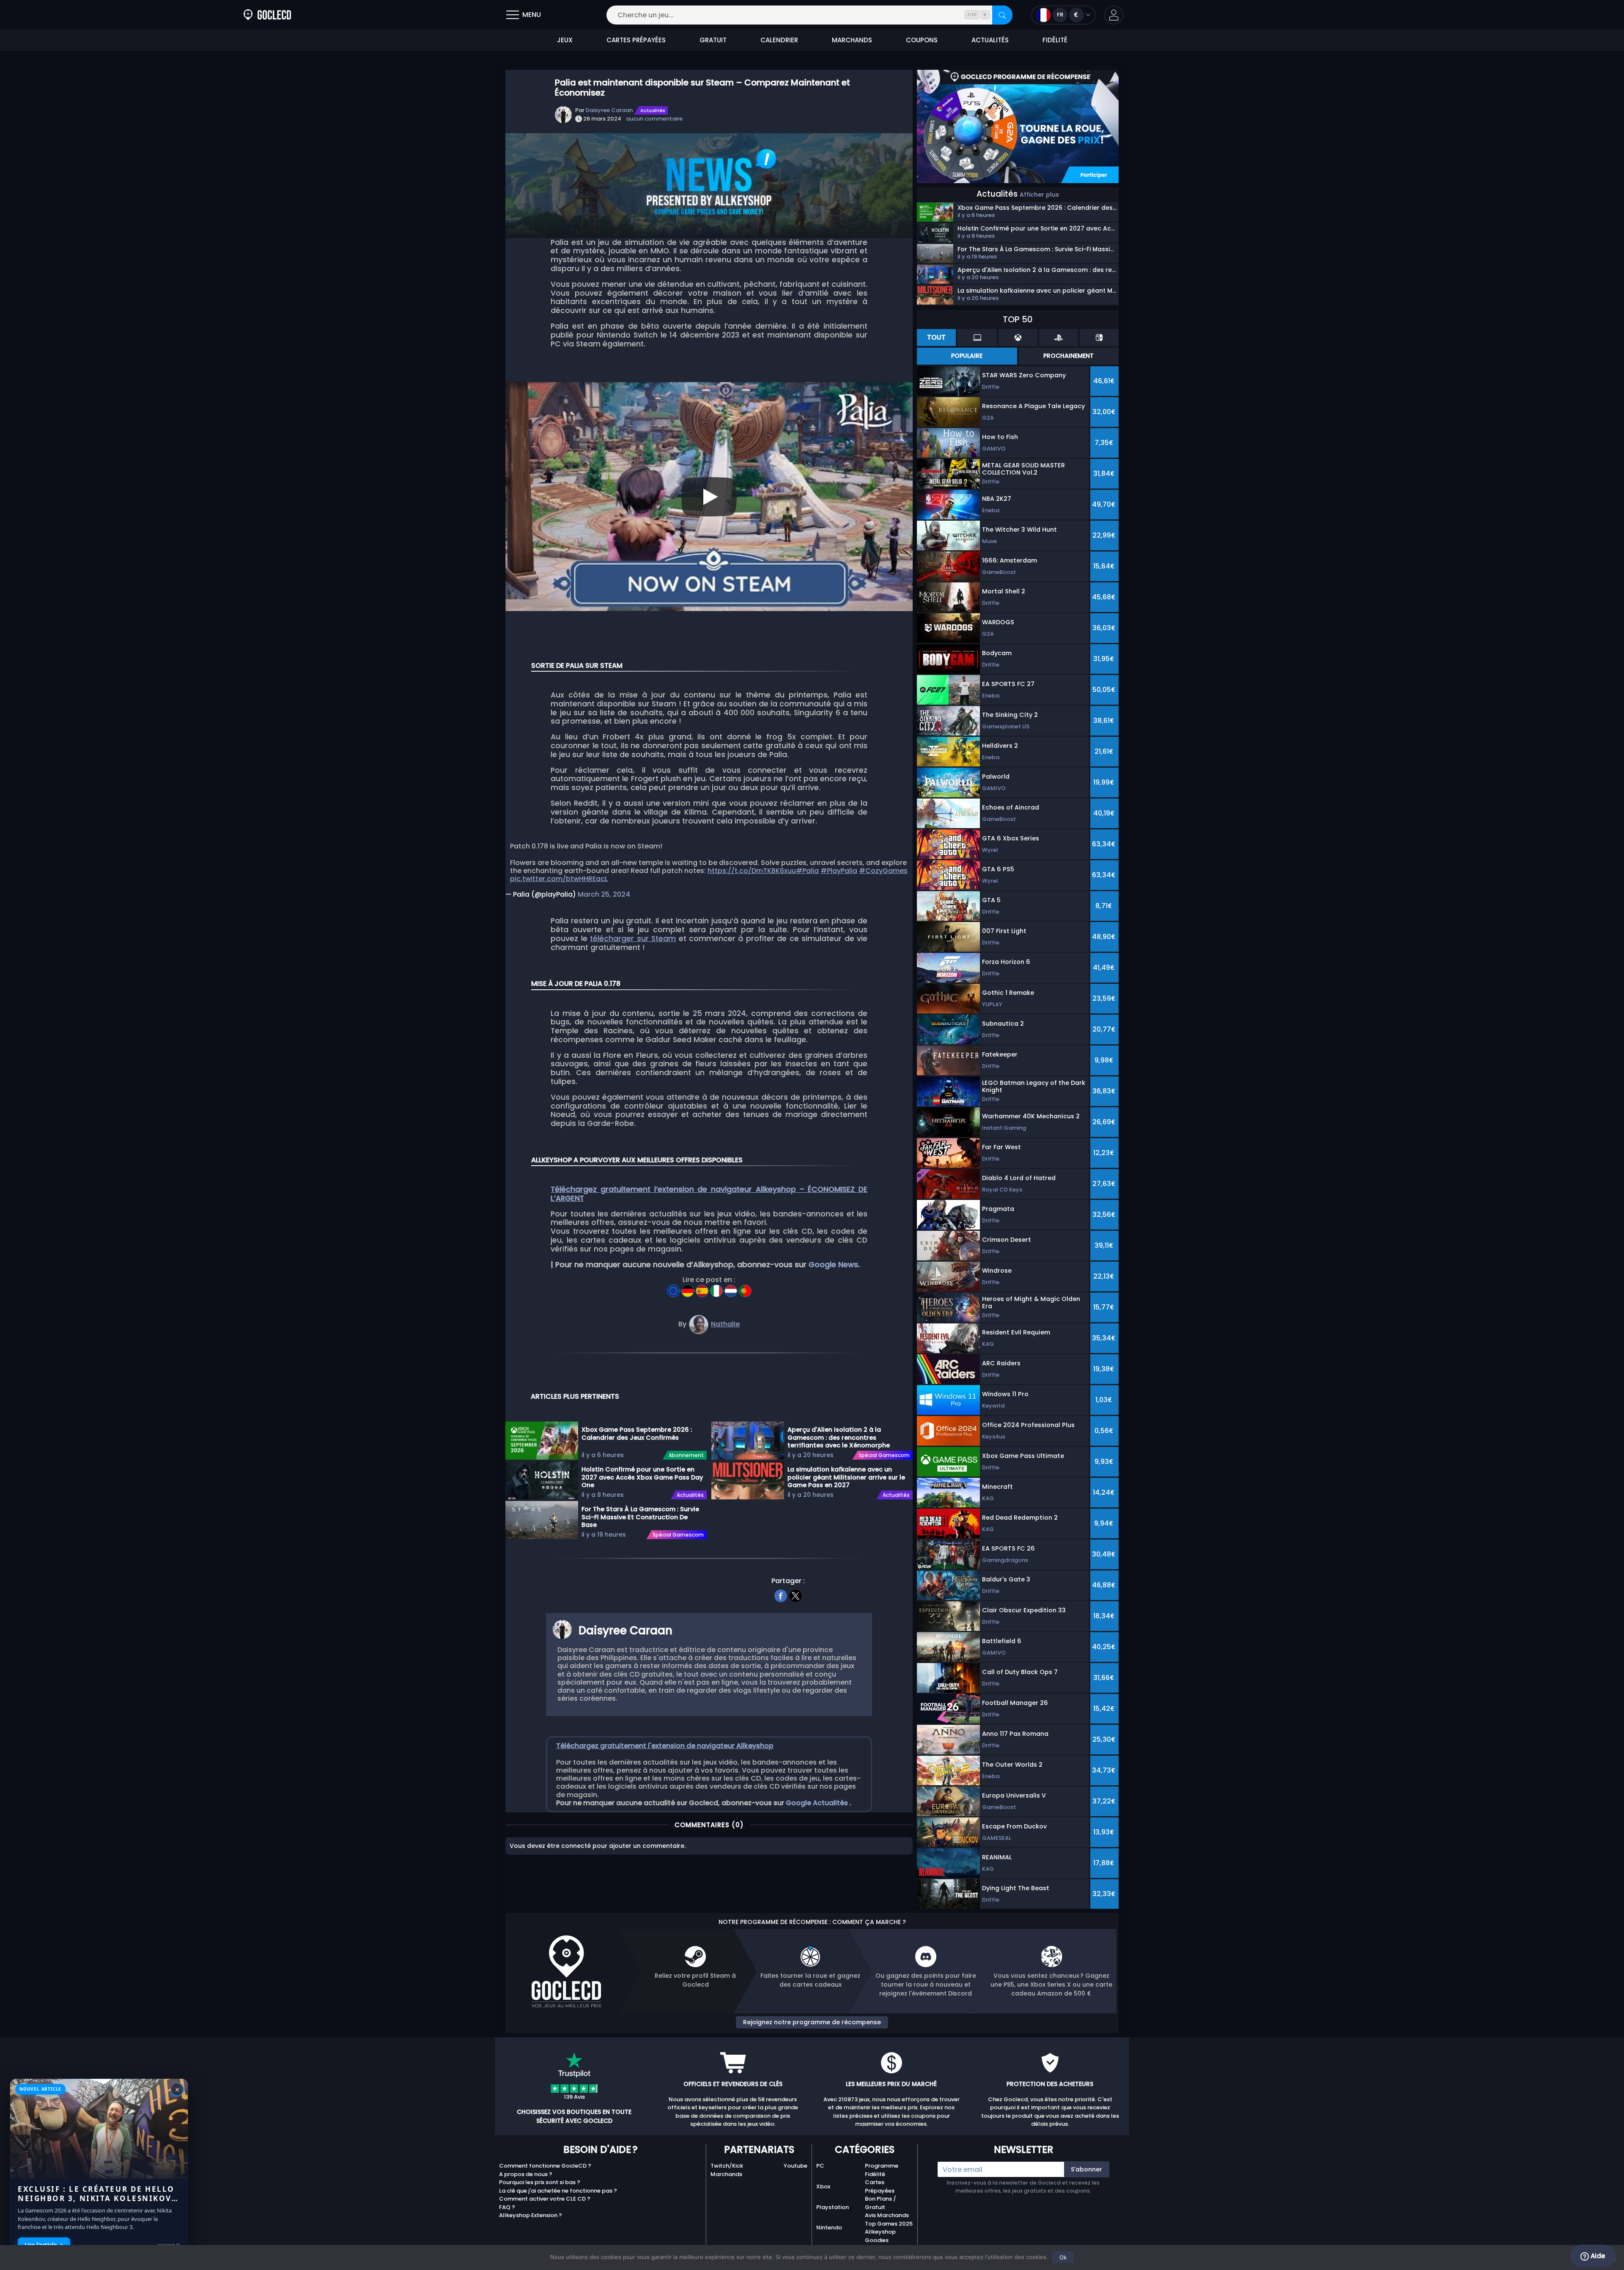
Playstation (833, 2207)
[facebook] (781, 1595)
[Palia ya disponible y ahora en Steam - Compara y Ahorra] (703, 1288)
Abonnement (686, 1455)
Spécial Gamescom (678, 1535)
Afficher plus (1039, 195)
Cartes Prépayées (880, 2186)
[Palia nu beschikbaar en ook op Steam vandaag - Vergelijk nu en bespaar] (732, 1288)
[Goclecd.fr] (267, 15)
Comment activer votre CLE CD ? (545, 2199)
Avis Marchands (887, 2215)
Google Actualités (818, 1803)
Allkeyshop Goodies (880, 2236)
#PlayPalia (839, 871)
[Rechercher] (1002, 15)
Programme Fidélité (882, 2170)
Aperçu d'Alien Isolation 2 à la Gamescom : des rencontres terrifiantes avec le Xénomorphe (839, 1437)
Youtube (796, 2166)
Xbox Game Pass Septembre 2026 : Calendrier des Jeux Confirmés (637, 1434)
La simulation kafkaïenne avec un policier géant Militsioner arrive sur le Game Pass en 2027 (846, 1477)
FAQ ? (507, 2207)
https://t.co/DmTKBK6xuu (752, 871)
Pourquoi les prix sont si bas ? (540, 2182)
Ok (1063, 2257)
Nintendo (829, 2227)
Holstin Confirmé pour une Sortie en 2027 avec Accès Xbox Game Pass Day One (642, 1477)
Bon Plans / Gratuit (881, 2203)
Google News (833, 1265)
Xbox (823, 2186)
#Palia (807, 871)
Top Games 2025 (889, 2224)
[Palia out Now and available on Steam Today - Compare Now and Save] (674, 1288)
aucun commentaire (654, 119)
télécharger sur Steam (633, 939)
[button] (1114, 15)
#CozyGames (883, 871)
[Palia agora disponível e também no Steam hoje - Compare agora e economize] (745, 1288)
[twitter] (796, 1595)
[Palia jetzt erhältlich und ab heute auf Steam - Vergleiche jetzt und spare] (689, 1288)
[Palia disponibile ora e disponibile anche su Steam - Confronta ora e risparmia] (717, 1288)
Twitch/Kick (727, 2166)
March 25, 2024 (604, 894)
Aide (1597, 2256)
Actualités (653, 110)
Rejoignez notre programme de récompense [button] (812, 2022)
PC (820, 2166)
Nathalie (725, 1324)
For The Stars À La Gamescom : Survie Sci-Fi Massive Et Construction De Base (640, 1517)
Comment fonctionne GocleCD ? (545, 2166)
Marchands (726, 2174)
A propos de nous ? (526, 2174)
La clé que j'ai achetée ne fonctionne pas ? (558, 2191)
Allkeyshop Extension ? (531, 2215)
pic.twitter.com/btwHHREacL (559, 879)
